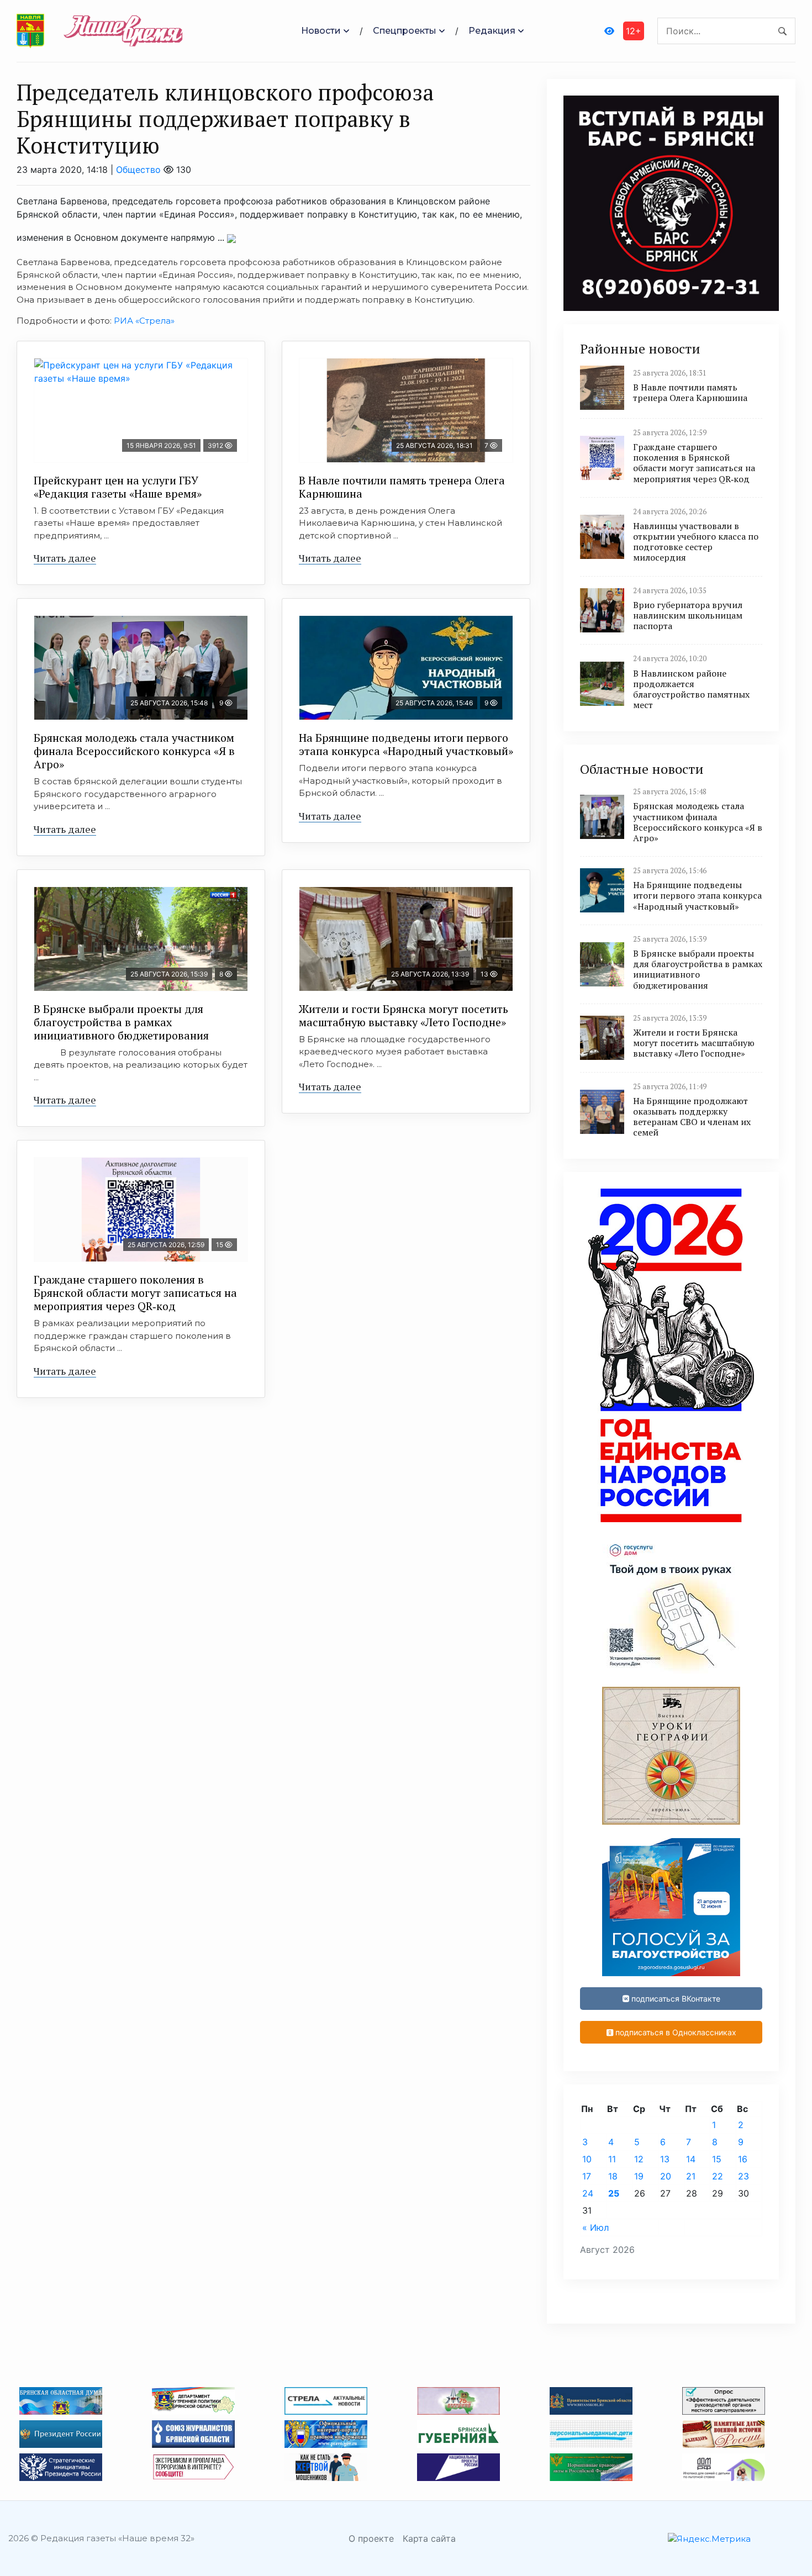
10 (587, 2159)
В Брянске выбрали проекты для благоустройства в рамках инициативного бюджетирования (121, 1022)
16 (743, 2159)
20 (666, 2176)
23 (744, 2176)
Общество (138, 170)
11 (612, 2159)
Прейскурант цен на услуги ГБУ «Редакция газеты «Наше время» (118, 487)
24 (588, 2193)
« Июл (595, 2227)
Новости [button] (321, 31)
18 (613, 2176)
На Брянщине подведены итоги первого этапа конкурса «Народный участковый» (406, 744)
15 (717, 2159)
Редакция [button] (492, 31)
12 (639, 2159)
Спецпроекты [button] (405, 31)
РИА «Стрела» (144, 321)
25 (614, 2193)
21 (691, 2176)
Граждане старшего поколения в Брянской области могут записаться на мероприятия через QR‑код (135, 1293)
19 (639, 2176)
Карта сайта (429, 2538)
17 (587, 2176)
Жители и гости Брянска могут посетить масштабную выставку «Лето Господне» (404, 1015)
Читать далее (65, 558)
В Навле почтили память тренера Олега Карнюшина (402, 487)
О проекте (371, 2538)
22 (718, 2176)
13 (665, 2159)
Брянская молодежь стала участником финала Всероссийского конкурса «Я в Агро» (134, 751)
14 (691, 2159)
